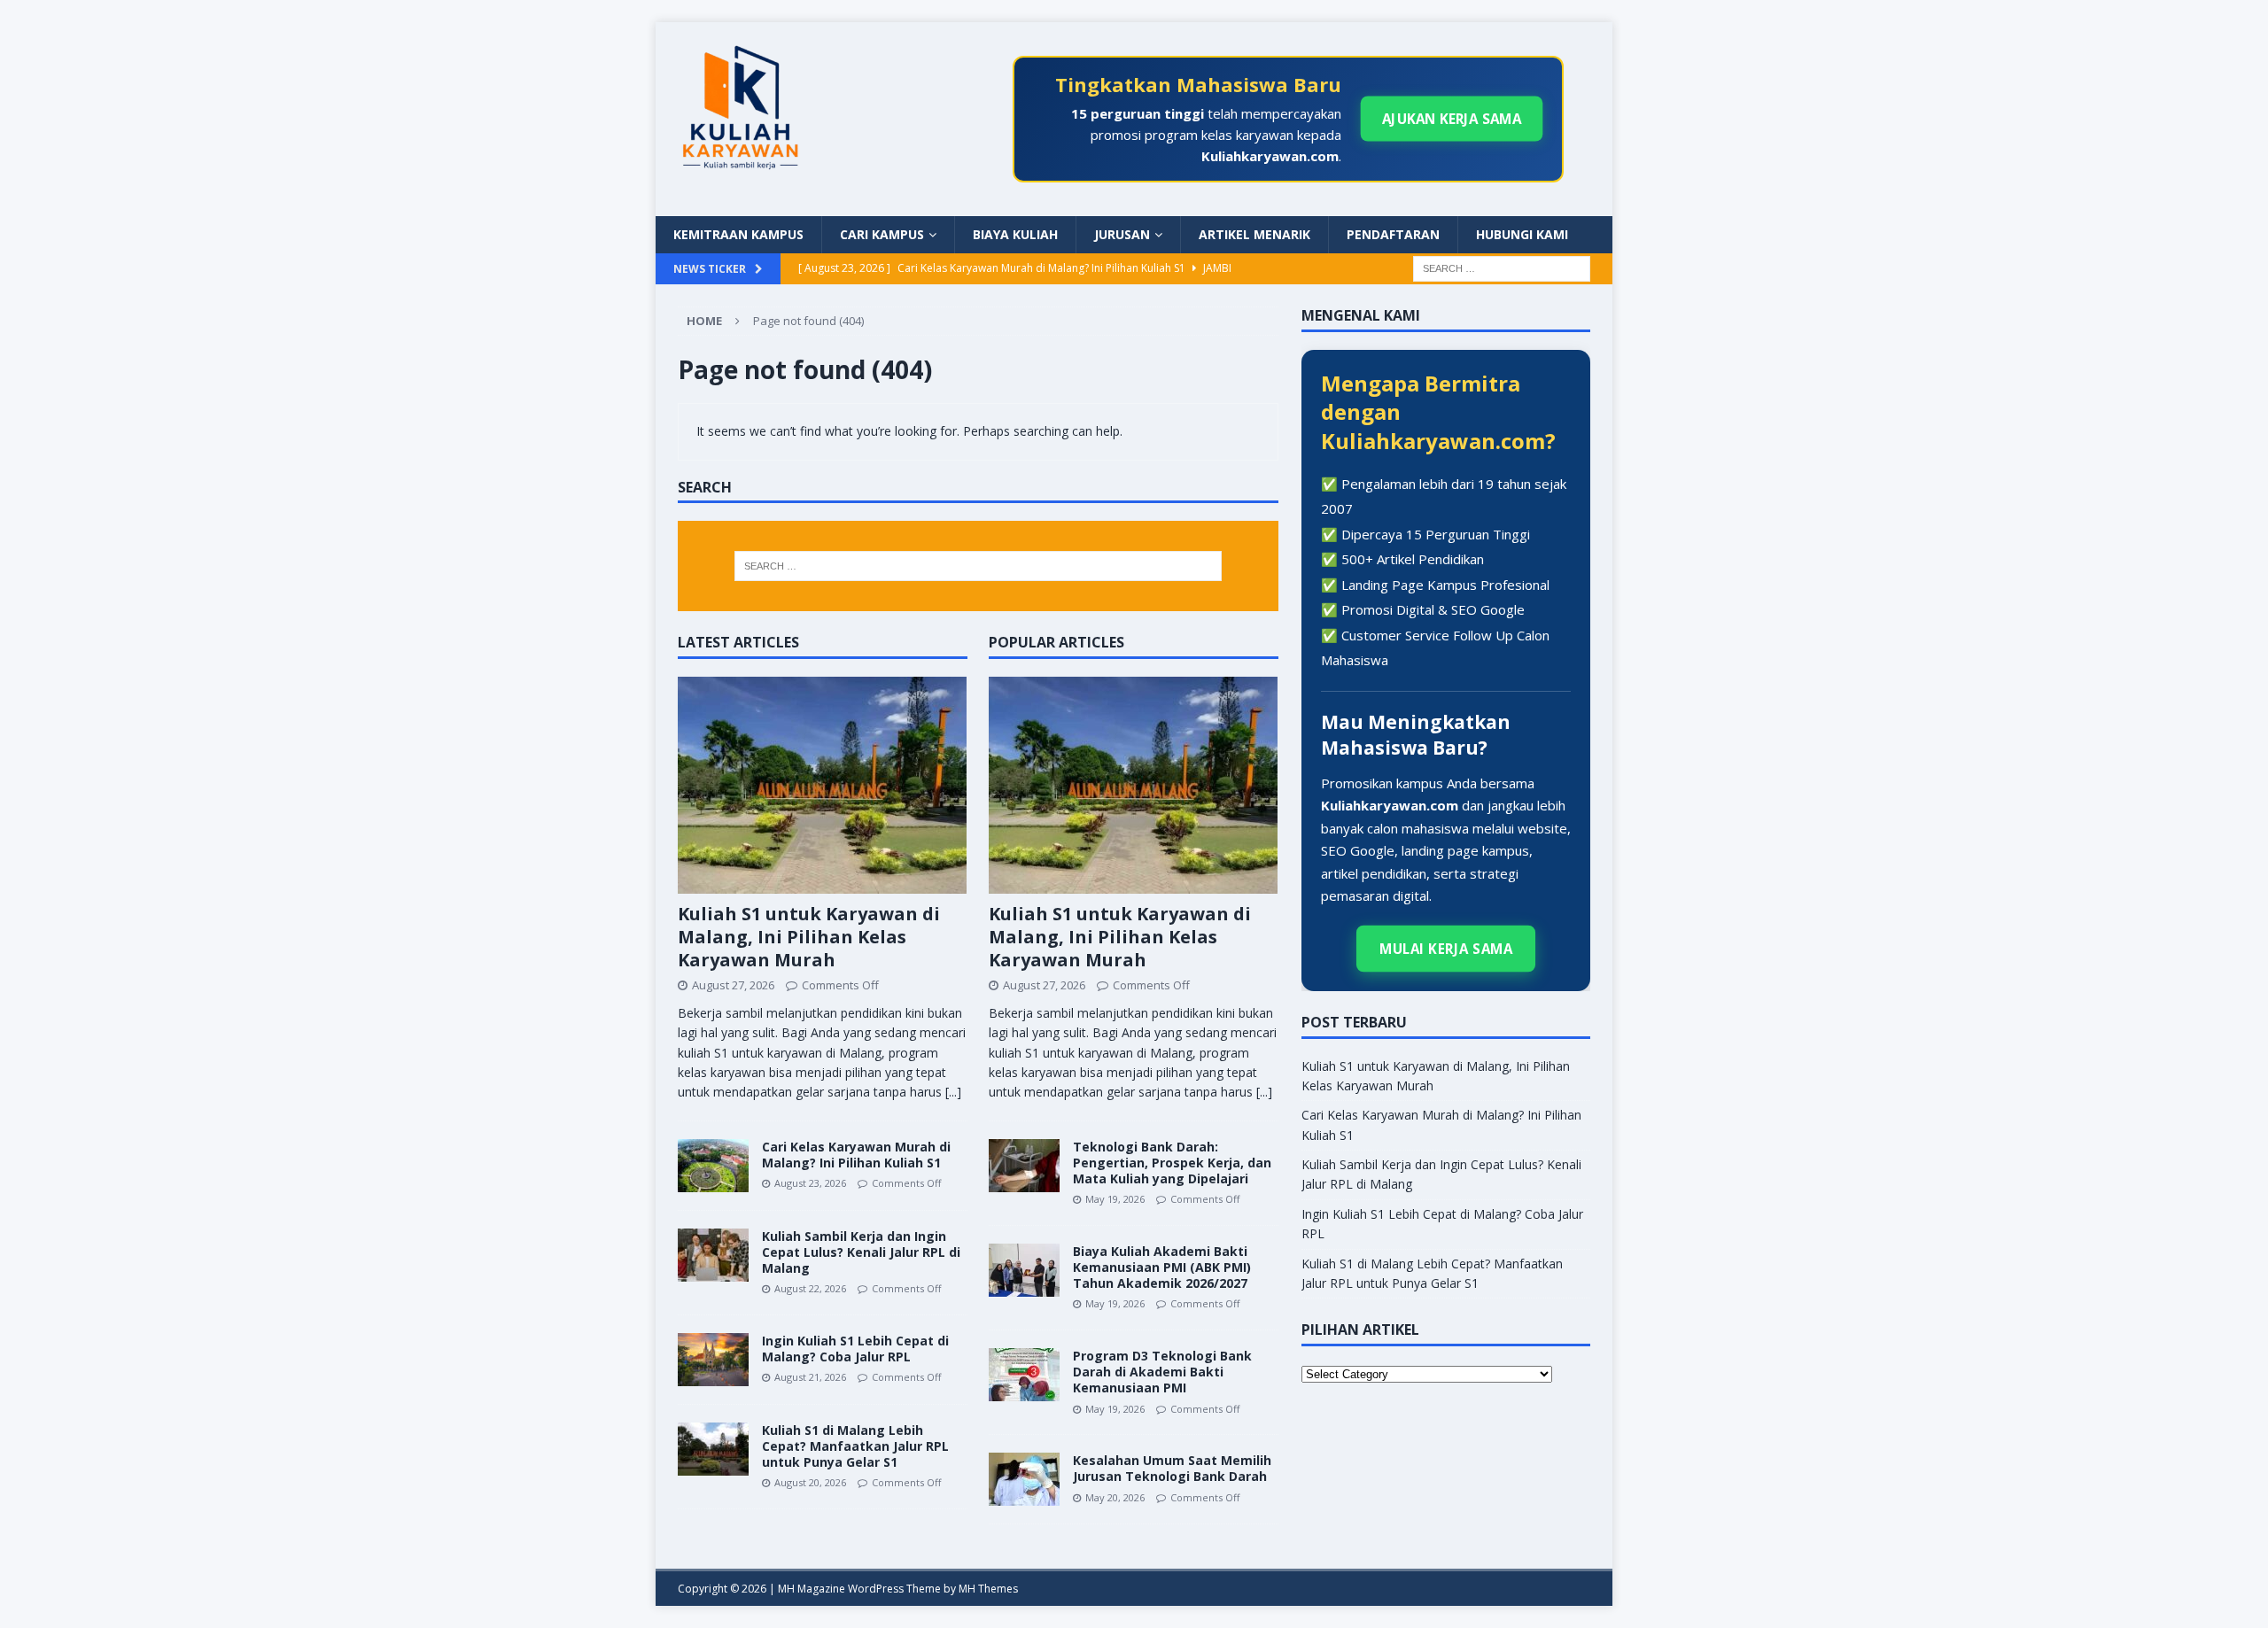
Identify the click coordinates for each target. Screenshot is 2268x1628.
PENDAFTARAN (1393, 234)
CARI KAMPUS (882, 234)
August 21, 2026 (810, 1377)
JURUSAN (1122, 234)
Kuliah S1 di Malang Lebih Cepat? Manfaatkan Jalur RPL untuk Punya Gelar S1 (855, 1446)
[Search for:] (1502, 267)
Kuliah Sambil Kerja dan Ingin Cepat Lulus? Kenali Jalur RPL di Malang (861, 1252)
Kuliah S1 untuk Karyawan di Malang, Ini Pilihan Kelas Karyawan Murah (809, 937)
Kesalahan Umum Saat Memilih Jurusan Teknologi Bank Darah (1172, 1468)
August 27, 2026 (733, 985)
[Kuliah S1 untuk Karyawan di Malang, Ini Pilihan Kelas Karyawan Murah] (823, 785)
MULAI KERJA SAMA (1445, 949)
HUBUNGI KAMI (1522, 234)
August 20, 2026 (810, 1482)
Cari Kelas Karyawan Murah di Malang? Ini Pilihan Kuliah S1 (856, 1155)
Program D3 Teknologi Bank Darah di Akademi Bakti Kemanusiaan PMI (1162, 1372)
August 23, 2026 (810, 1183)
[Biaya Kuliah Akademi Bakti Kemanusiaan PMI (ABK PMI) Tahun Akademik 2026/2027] (1024, 1270)
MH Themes (988, 1589)
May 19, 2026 (1115, 1199)
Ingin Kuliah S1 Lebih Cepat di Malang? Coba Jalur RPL (855, 1349)
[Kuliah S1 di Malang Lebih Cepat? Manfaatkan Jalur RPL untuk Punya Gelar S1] (713, 1449)
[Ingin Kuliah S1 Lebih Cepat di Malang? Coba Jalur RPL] (713, 1360)
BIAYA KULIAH (1015, 234)
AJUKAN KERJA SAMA (1452, 119)
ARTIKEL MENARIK (1254, 234)
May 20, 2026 (1115, 1497)
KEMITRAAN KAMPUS (738, 234)
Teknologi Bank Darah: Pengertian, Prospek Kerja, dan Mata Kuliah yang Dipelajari (1172, 1163)
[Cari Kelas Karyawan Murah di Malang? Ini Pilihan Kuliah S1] (713, 1166)
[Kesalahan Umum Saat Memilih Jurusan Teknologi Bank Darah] (1024, 1479)
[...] (953, 1092)
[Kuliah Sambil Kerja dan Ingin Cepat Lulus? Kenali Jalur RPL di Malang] (713, 1255)
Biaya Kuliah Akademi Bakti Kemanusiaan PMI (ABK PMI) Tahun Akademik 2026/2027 (1162, 1267)
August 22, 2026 (810, 1288)
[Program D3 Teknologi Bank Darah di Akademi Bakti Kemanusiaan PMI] (1024, 1375)
